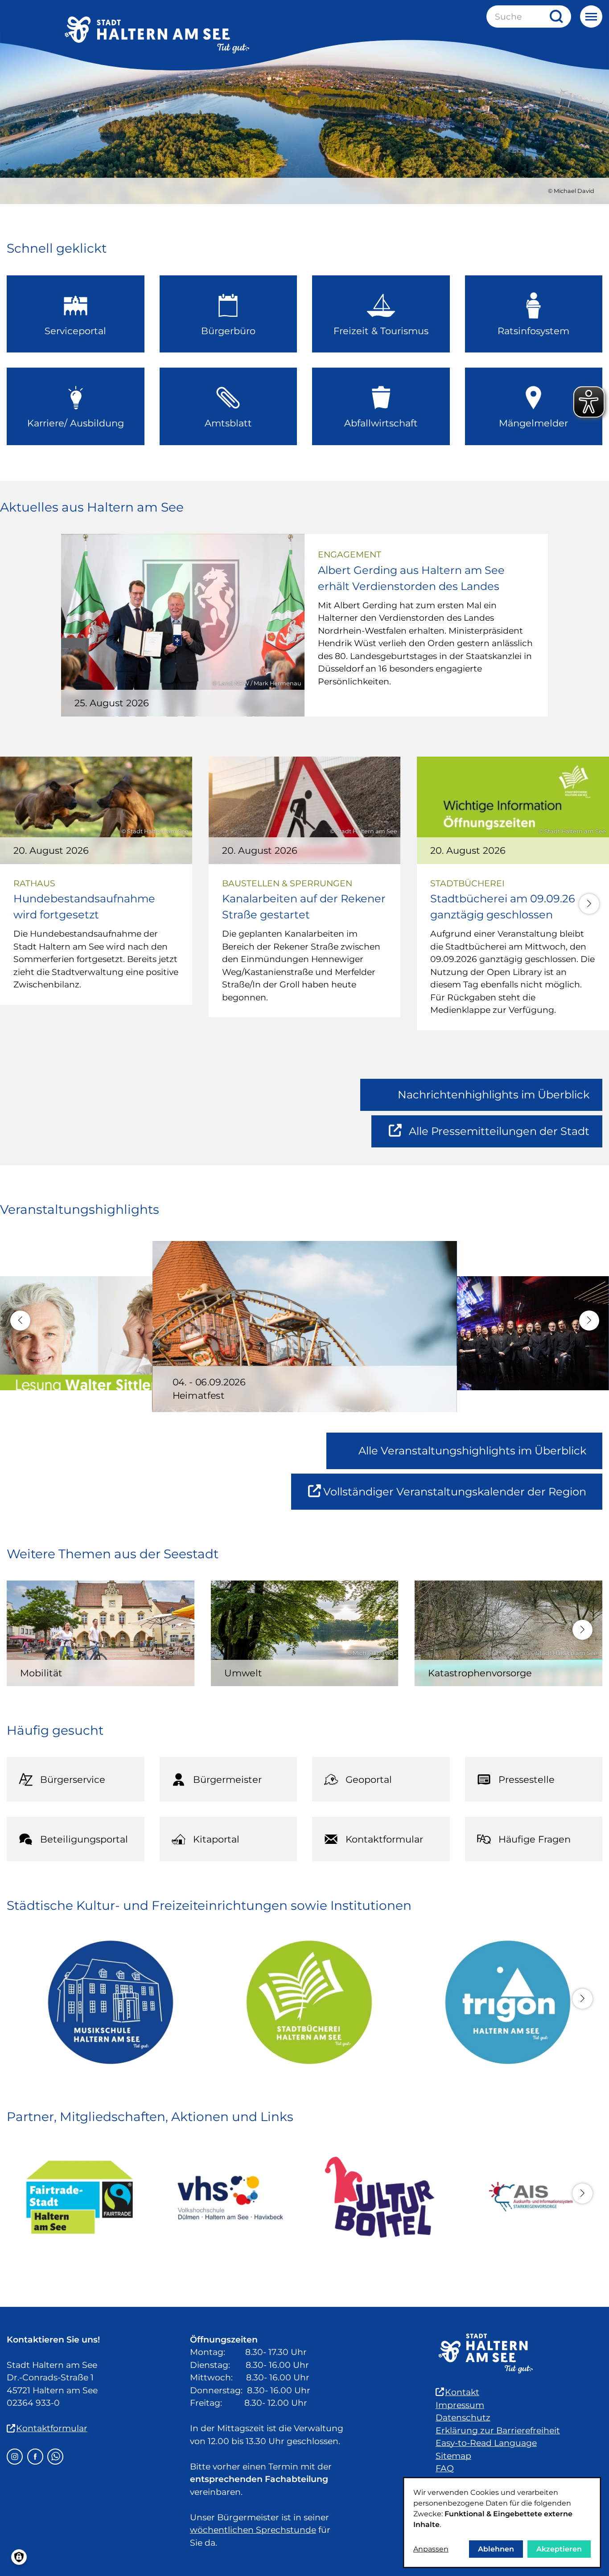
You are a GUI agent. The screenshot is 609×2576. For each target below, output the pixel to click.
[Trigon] (503, 2002)
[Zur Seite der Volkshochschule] (229, 2197)
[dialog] (502, 2523)
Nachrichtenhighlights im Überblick (494, 1095)
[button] (589, 904)
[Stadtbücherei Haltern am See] (304, 2002)
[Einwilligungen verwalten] (19, 2557)
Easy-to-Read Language (486, 2443)
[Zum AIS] (529, 2197)
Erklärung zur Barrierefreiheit (498, 2431)
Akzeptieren (559, 2549)
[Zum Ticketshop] (380, 2197)
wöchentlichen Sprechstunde (253, 2530)
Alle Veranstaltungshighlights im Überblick (472, 1451)
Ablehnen (496, 2549)
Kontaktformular (52, 2428)
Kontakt (462, 2392)
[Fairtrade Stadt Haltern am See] (80, 2197)
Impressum (460, 2405)
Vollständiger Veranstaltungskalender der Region (463, 1497)
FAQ (445, 2468)
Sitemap (453, 2456)
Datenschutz (463, 2418)
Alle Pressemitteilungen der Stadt (499, 1136)
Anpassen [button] (431, 2549)
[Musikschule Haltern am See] (106, 2002)
